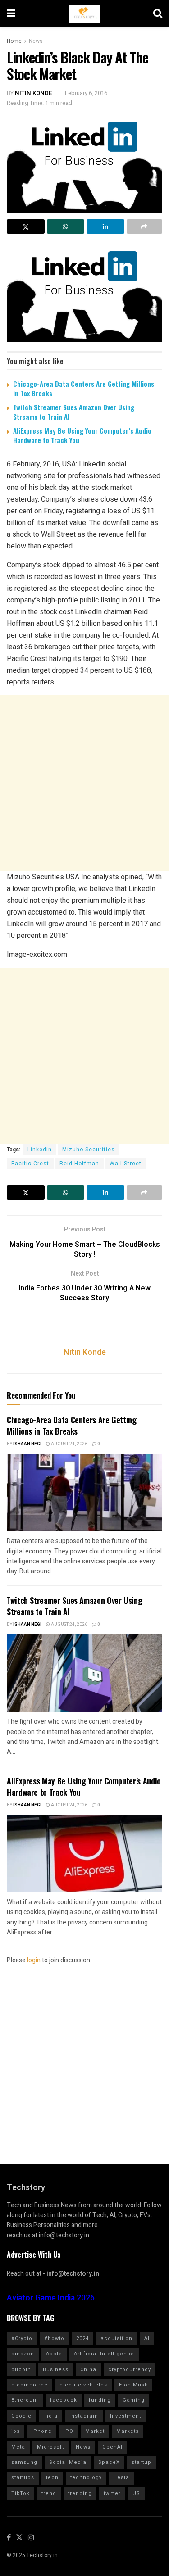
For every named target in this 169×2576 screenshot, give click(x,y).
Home (14, 41)
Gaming (134, 2400)
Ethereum (25, 2400)
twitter (112, 2493)
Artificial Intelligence (104, 2354)
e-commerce (30, 2385)
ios (16, 2431)
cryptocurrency (130, 2370)
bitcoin (21, 2370)
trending (80, 2493)
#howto (54, 2338)
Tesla (121, 2478)
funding (100, 2400)
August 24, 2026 (69, 1444)
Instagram (84, 2416)
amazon (23, 2354)
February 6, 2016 (86, 93)
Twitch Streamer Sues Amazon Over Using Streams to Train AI (74, 412)
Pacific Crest (30, 1164)
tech (52, 2478)
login (34, 1960)
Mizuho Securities (89, 1150)
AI (147, 2338)
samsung (24, 2462)
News (36, 41)
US (136, 2493)
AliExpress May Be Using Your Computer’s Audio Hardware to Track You (82, 435)
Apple (54, 2354)
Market (95, 2431)
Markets (128, 2431)
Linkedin (40, 1150)
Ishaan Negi (27, 1444)
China (88, 2370)
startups (23, 2478)
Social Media (68, 2462)
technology (86, 2478)
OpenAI (112, 2447)
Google (21, 2416)
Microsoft (50, 2447)
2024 (82, 2338)
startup (142, 2462)
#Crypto (22, 2338)
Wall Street (126, 1164)
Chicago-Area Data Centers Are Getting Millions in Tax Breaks (84, 388)
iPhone (42, 2431)
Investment (126, 2416)
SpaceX (109, 2462)
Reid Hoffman (79, 1164)
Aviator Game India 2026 (51, 2298)
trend (49, 2493)
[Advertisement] (84, 783)
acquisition (116, 2338)
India (50, 2416)
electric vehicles (83, 2385)
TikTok (21, 2493)
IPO (69, 2431)
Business (56, 2370)
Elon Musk (133, 2385)
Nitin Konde (34, 93)
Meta (18, 2447)
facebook (64, 2400)
